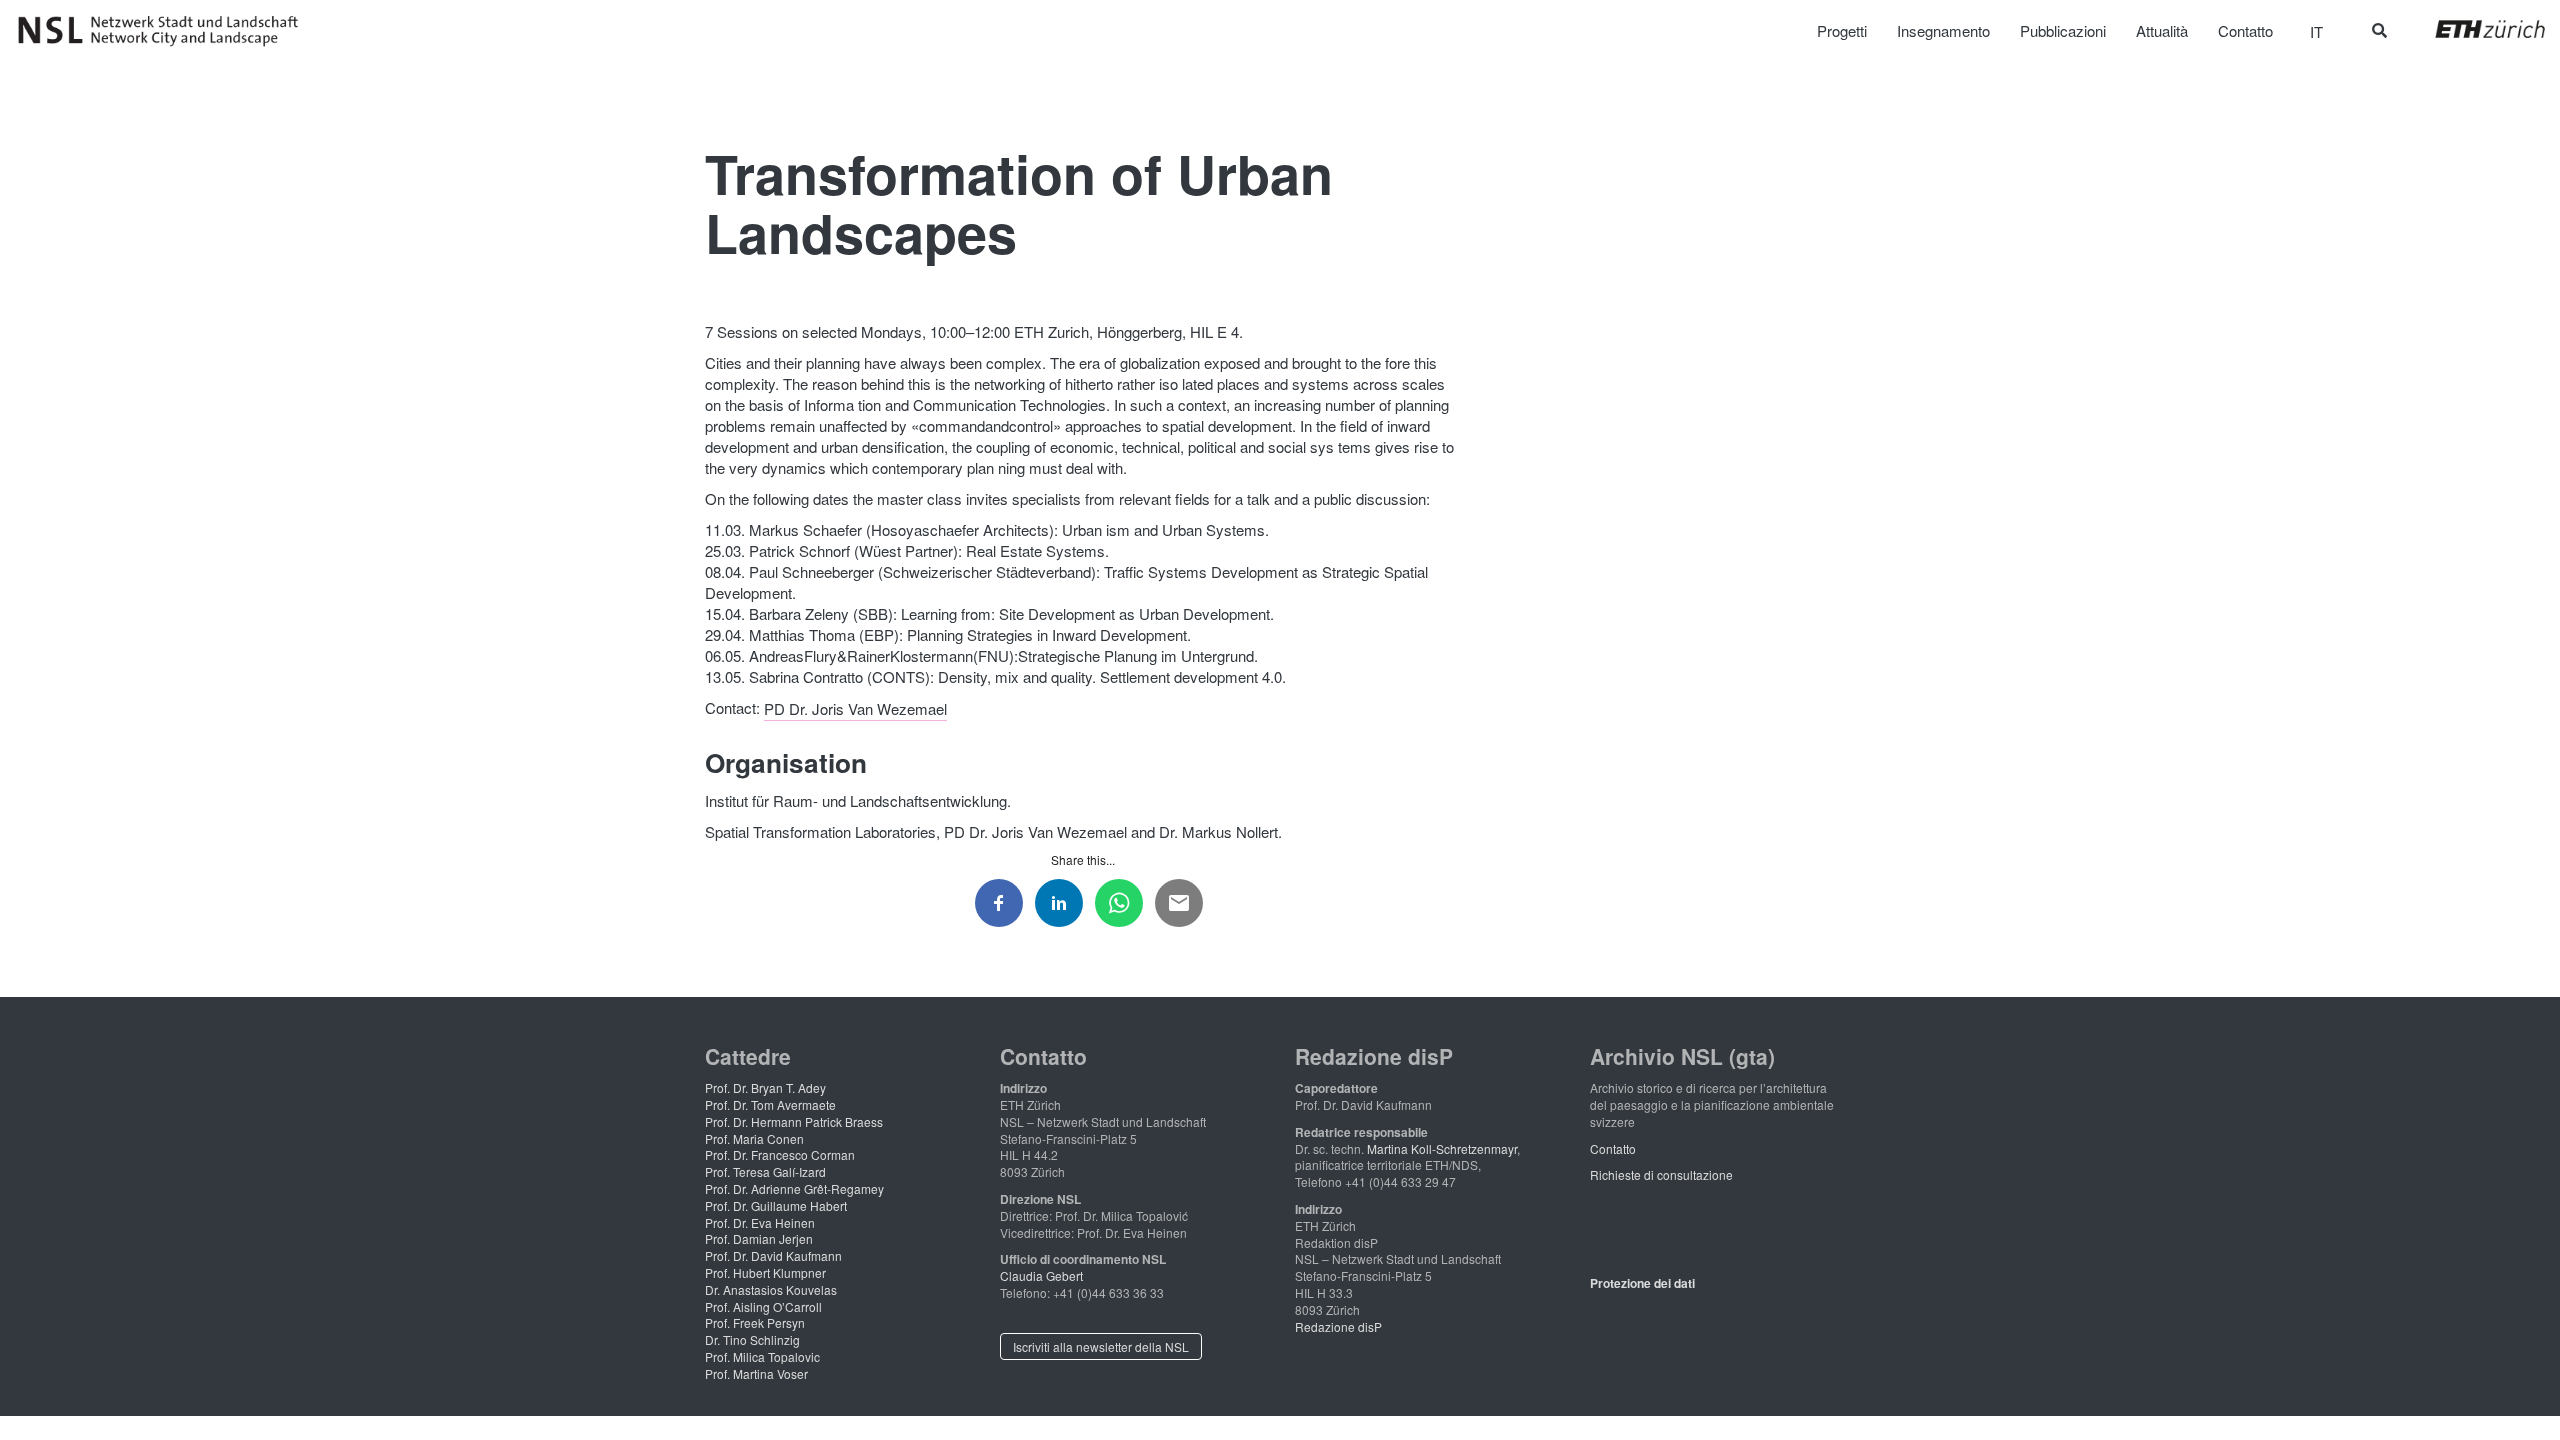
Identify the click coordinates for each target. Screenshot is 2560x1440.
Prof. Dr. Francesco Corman (780, 1154)
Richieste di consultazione (1661, 1174)
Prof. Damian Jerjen (759, 1238)
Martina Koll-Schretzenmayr (1442, 1148)
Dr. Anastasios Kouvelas (771, 1289)
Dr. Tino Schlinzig (752, 1339)
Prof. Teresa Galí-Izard (765, 1171)
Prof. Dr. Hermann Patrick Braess (794, 1121)
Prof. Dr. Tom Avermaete (770, 1104)
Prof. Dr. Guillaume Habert (776, 1205)
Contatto (1613, 1148)
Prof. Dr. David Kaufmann (773, 1255)
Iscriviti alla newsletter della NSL (1101, 1346)
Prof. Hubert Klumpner (765, 1272)
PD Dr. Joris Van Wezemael (855, 707)
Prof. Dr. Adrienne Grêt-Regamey (794, 1188)
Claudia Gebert (1041, 1275)
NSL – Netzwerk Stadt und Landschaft (165, 31)
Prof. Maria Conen (754, 1138)
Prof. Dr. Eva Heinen (760, 1222)
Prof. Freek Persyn (755, 1322)
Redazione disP (1338, 1326)
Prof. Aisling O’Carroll (763, 1306)
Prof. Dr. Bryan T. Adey (765, 1087)
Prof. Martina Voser (756, 1373)
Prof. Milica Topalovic (762, 1356)
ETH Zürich (2474, 29)
